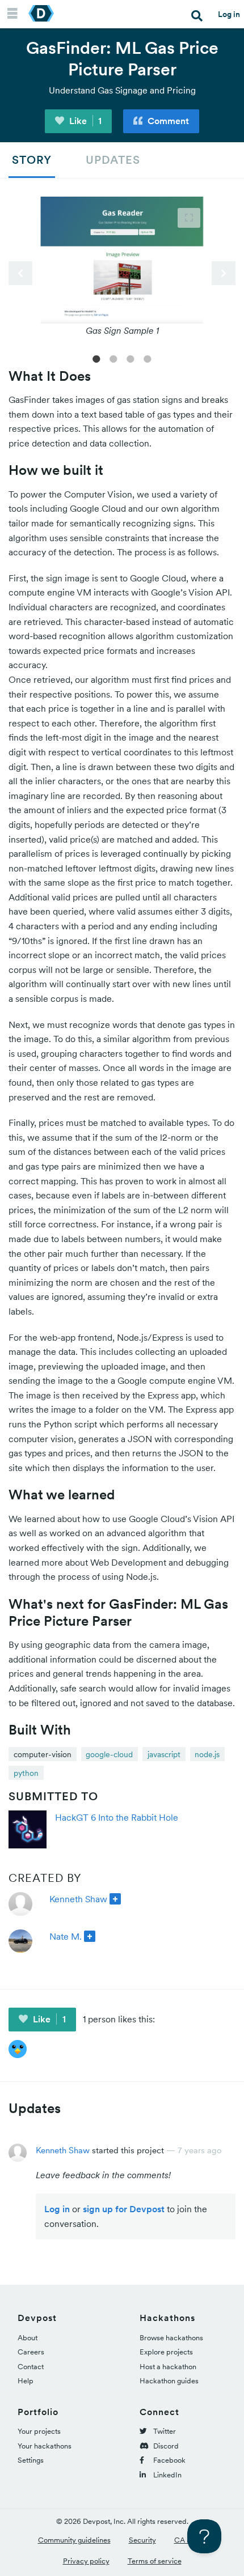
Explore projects (166, 2352)
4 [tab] (148, 358)
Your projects (39, 2431)
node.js (207, 1754)
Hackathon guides (169, 2381)
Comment (167, 121)
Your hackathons (45, 2446)
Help (26, 2381)
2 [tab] (113, 358)
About (28, 2338)
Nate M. (66, 1936)
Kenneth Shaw (78, 1899)
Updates (113, 160)
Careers (31, 2352)
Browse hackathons (171, 2338)
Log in (229, 14)
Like (85, 121)
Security (142, 2540)
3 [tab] (131, 358)
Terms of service (155, 2561)
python (26, 1773)
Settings (31, 2460)
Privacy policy (86, 2561)
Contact (31, 2367)
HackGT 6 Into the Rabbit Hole (117, 1817)
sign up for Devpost (124, 2209)
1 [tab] (96, 358)
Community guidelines (74, 2540)
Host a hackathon (168, 2367)
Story (32, 160)
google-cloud (109, 1754)
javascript (164, 1754)
